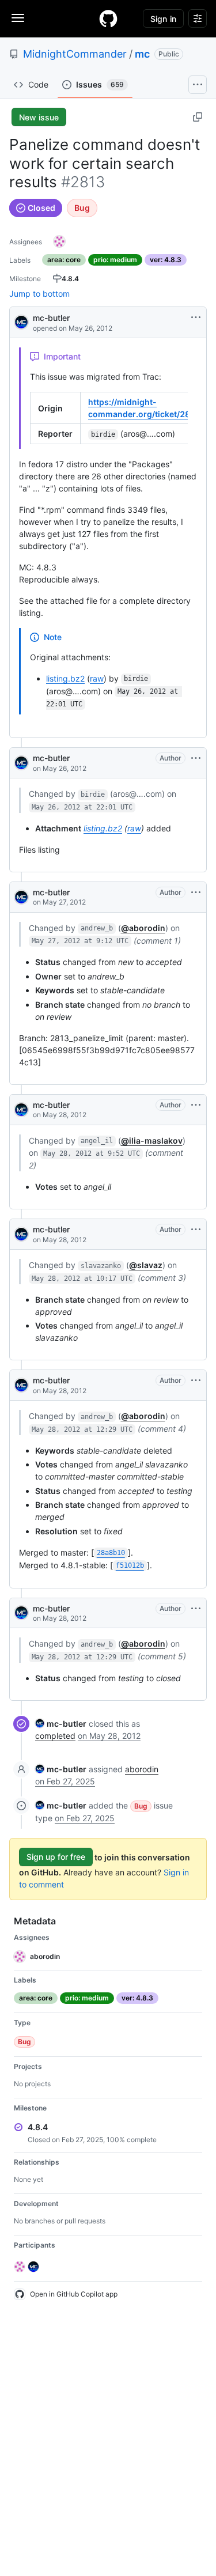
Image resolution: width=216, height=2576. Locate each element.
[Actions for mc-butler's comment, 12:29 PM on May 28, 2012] (196, 1380)
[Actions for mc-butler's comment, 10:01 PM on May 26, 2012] (196, 758)
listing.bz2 (65, 678)
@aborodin (143, 928)
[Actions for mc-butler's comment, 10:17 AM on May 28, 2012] (196, 1230)
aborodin (142, 1769)
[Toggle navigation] (18, 18)
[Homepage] (108, 18)
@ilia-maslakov (152, 1141)
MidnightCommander (75, 54)
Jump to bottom (39, 294)
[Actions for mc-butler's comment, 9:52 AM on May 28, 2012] (196, 1105)
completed (55, 1736)
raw (97, 678)
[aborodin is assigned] (59, 241)
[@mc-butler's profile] (21, 321)
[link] (61, 1724)
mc (142, 54)
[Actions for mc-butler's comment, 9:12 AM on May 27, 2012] (196, 892)
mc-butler (51, 318)
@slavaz (146, 1265)
